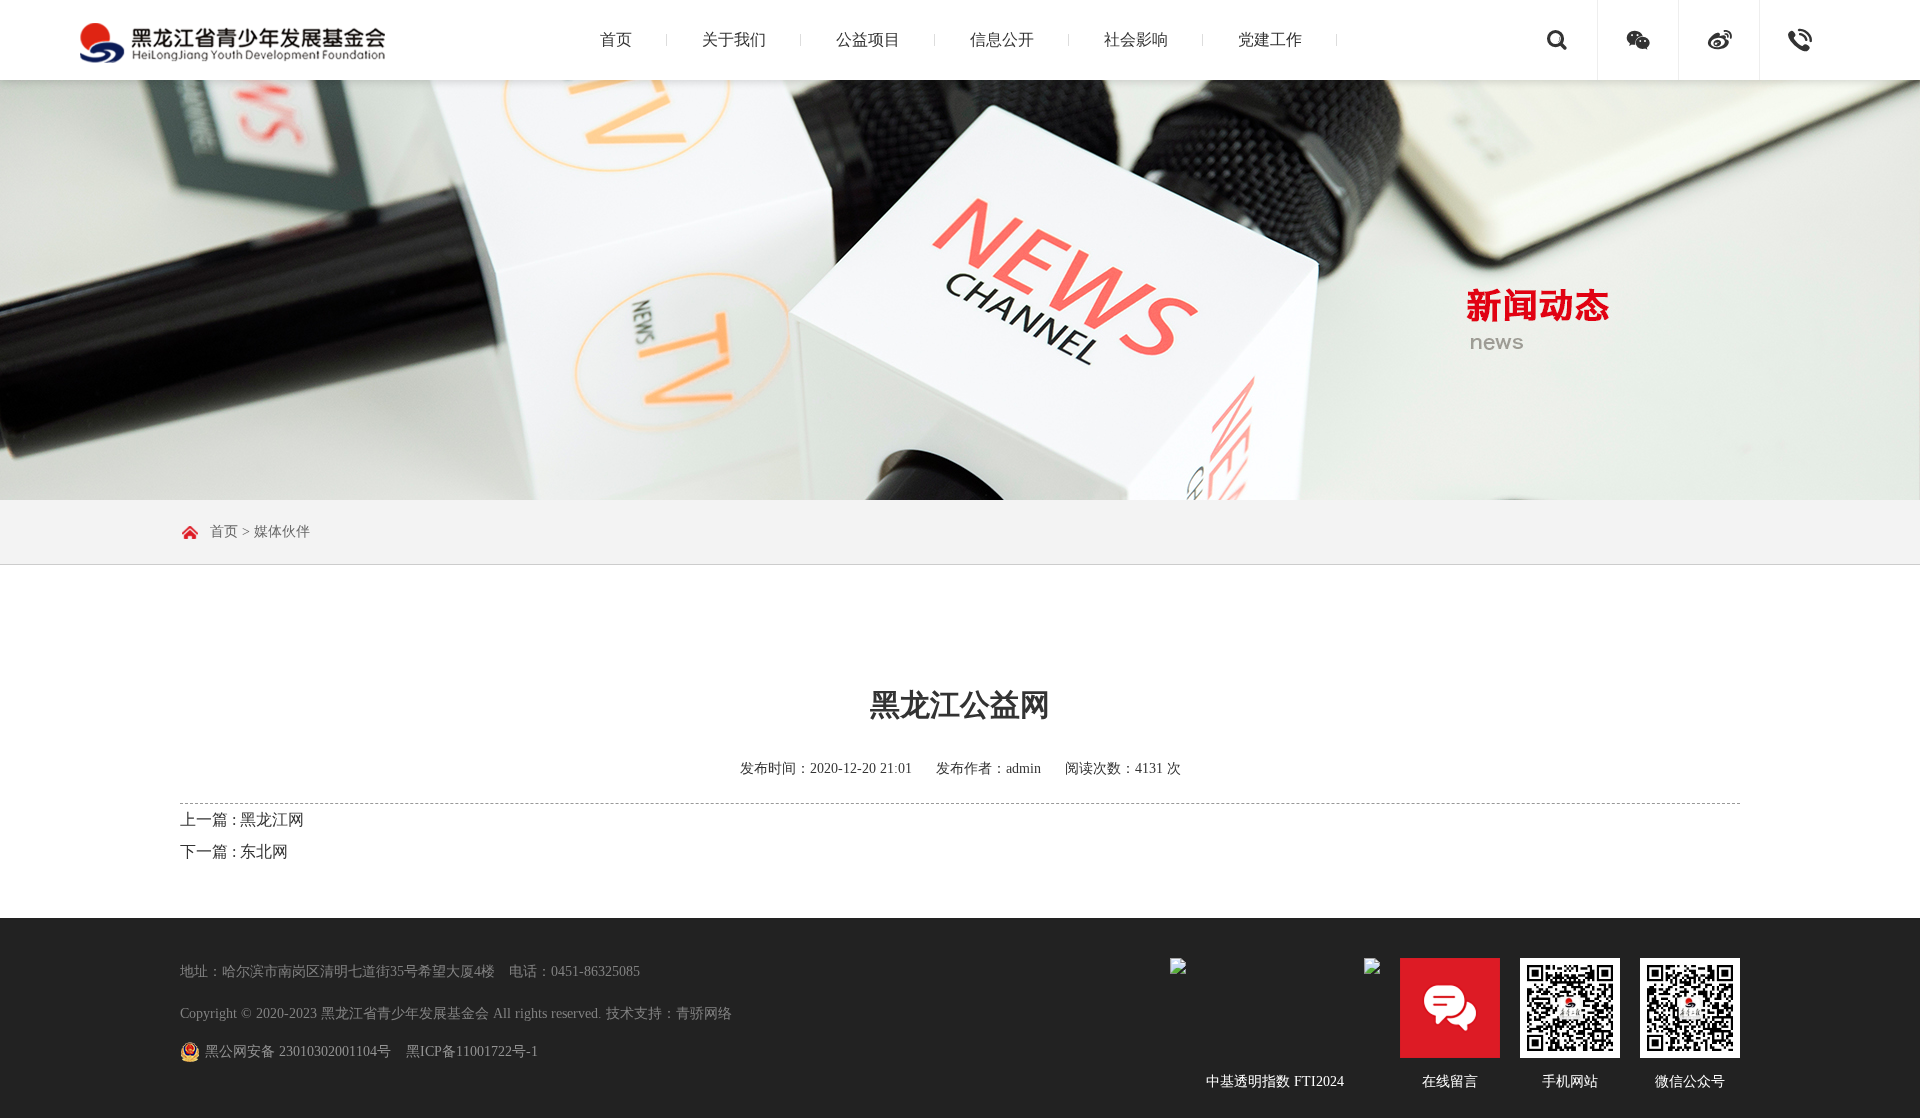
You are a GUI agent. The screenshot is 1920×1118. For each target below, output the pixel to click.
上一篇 (242, 819)
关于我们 (734, 39)
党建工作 (1270, 39)
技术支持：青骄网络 (669, 1013)
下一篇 (234, 851)
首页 (616, 39)
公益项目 (868, 39)
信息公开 (1002, 39)
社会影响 (1136, 39)
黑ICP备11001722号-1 (472, 1051)
